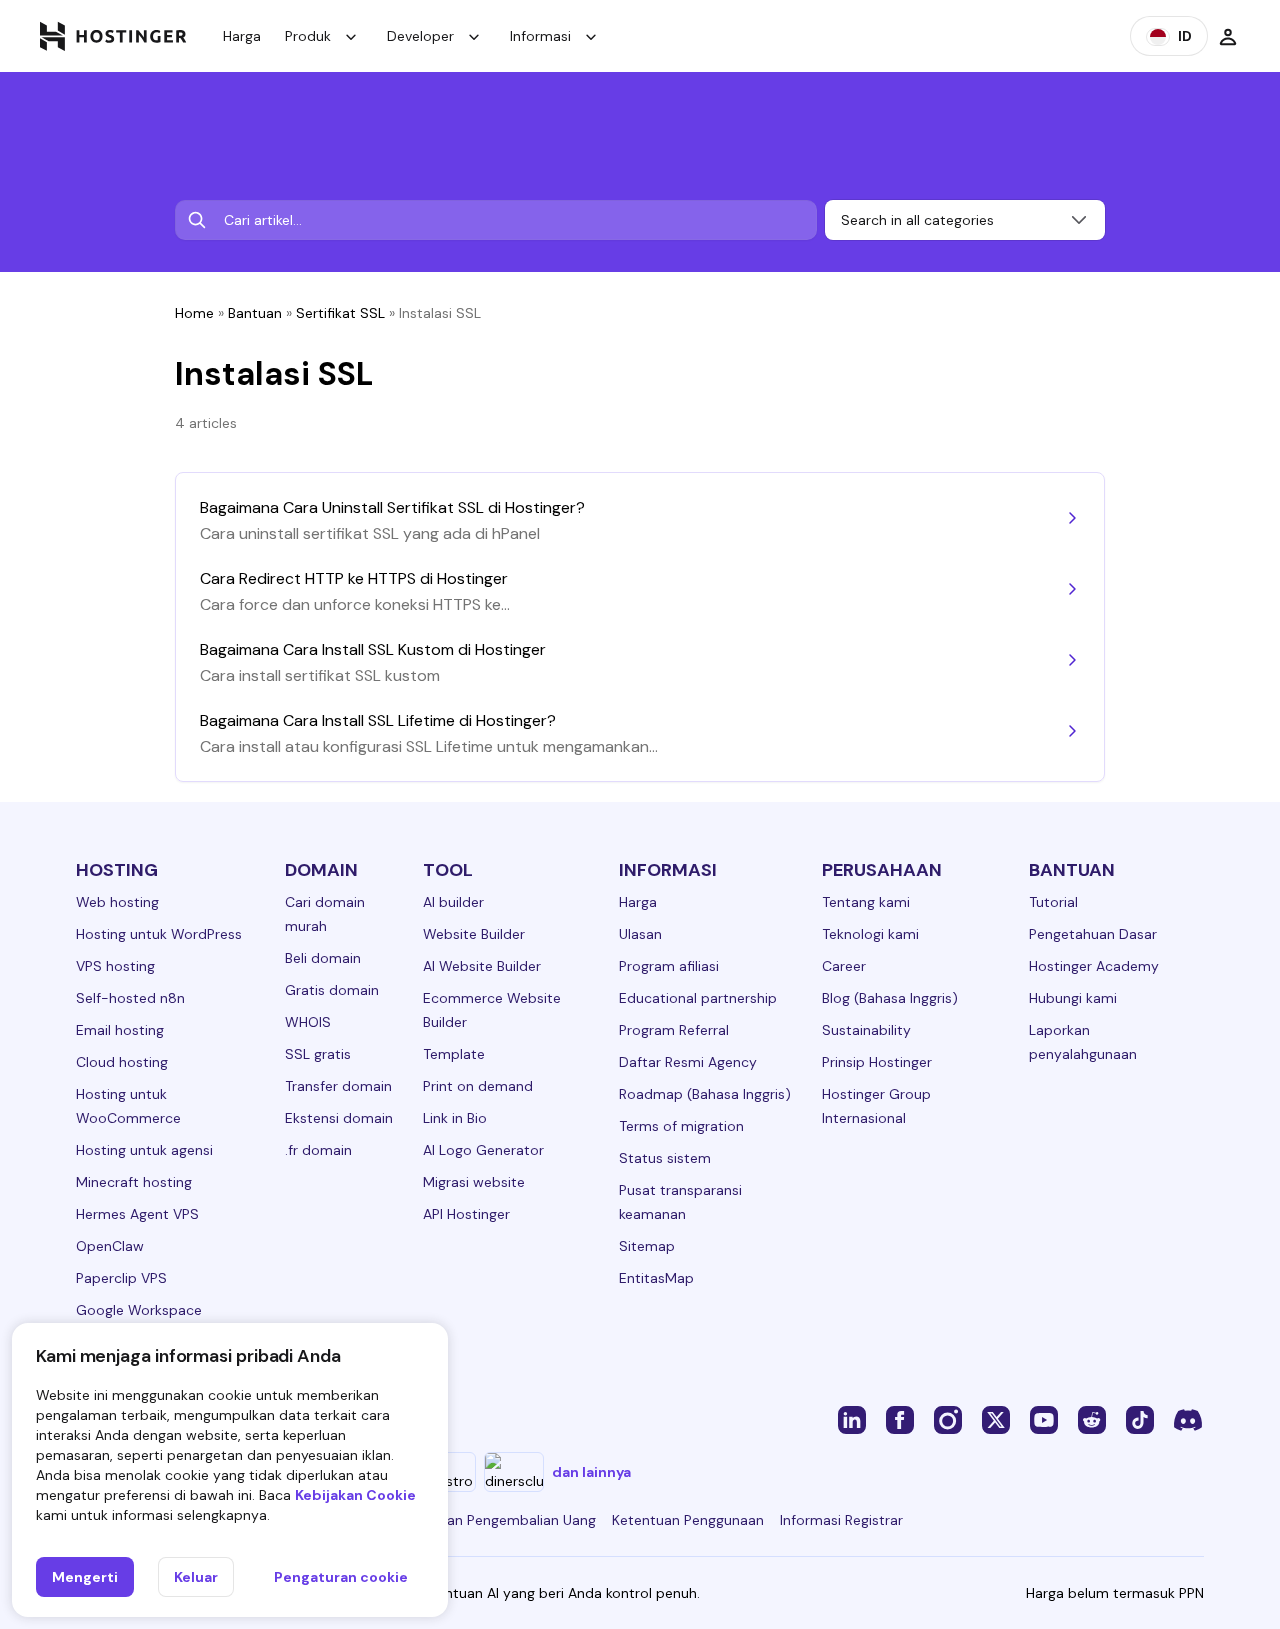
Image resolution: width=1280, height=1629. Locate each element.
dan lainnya (591, 1472)
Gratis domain (332, 990)
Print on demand (478, 1086)
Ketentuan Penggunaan (688, 1520)
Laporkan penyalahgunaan (1083, 1042)
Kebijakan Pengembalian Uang (498, 1520)
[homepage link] (113, 36)
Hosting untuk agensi (144, 1150)
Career (844, 966)
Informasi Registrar (841, 1520)
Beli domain (323, 958)
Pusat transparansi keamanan (680, 1202)
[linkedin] (852, 1419)
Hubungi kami (1073, 998)
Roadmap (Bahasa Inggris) (705, 1094)
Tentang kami (866, 902)
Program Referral (674, 1030)
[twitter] (996, 1419)
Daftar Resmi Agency (688, 1062)
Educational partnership (698, 998)
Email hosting (120, 1030)
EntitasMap (656, 1278)
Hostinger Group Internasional (876, 1106)
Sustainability (866, 1030)
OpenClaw (110, 1246)
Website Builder (474, 934)
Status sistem (665, 1158)
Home (194, 313)
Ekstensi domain (339, 1118)
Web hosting (117, 902)
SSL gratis (318, 1054)
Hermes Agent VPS (137, 1214)
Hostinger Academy (1094, 966)
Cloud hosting (122, 1062)
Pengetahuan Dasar (1093, 934)
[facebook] (900, 1419)
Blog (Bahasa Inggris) (890, 998)
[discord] (1188, 1419)
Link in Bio (455, 1118)
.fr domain (318, 1150)
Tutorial (1053, 902)
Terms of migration (681, 1126)
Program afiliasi (669, 966)
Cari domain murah (325, 914)
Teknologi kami (870, 934)
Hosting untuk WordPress (159, 934)
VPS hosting (115, 966)
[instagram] (948, 1419)
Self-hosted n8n (130, 998)
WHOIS (308, 1022)
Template (454, 1054)
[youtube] (1044, 1419)
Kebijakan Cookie (355, 1495)
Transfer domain (338, 1086)
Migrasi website (474, 1182)
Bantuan (255, 313)
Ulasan (640, 934)
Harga (242, 36)
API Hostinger (466, 1214)
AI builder (453, 902)
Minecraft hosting (134, 1182)
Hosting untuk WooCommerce (128, 1106)
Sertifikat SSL (340, 313)
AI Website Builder (482, 966)
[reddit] (1092, 1419)
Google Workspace (139, 1310)
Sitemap (647, 1246)
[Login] (1228, 36)
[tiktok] (1140, 1419)
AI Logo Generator (483, 1150)
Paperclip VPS (121, 1278)
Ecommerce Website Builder (492, 1010)
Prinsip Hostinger (877, 1062)
